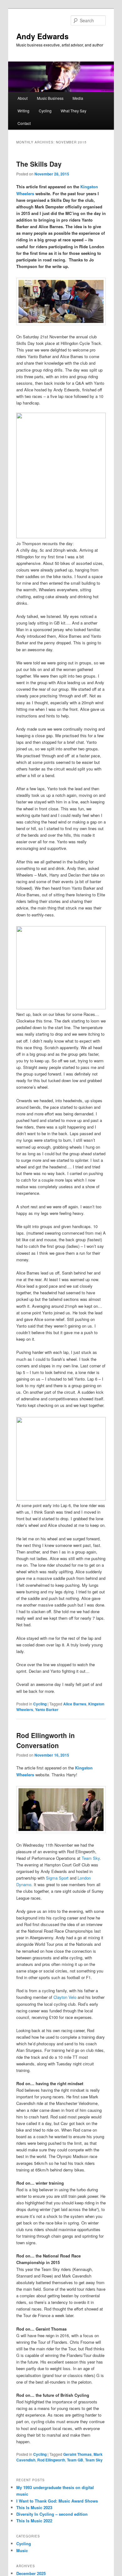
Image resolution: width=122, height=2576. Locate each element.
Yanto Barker (47, 1709)
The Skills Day (39, 164)
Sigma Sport (57, 1878)
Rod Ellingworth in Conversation (46, 1740)
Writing (23, 111)
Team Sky (91, 1858)
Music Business (50, 98)
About (23, 98)
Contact (24, 123)
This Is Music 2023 (34, 2507)
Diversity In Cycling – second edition (52, 2514)
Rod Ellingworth (51, 2460)
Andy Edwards (42, 36)
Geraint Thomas (77, 2454)
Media (78, 98)
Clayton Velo (65, 1997)
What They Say (74, 111)
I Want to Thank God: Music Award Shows (57, 2501)
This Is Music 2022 (34, 2521)
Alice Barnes (75, 1704)
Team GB (75, 2460)
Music (22, 2550)
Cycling (45, 111)
